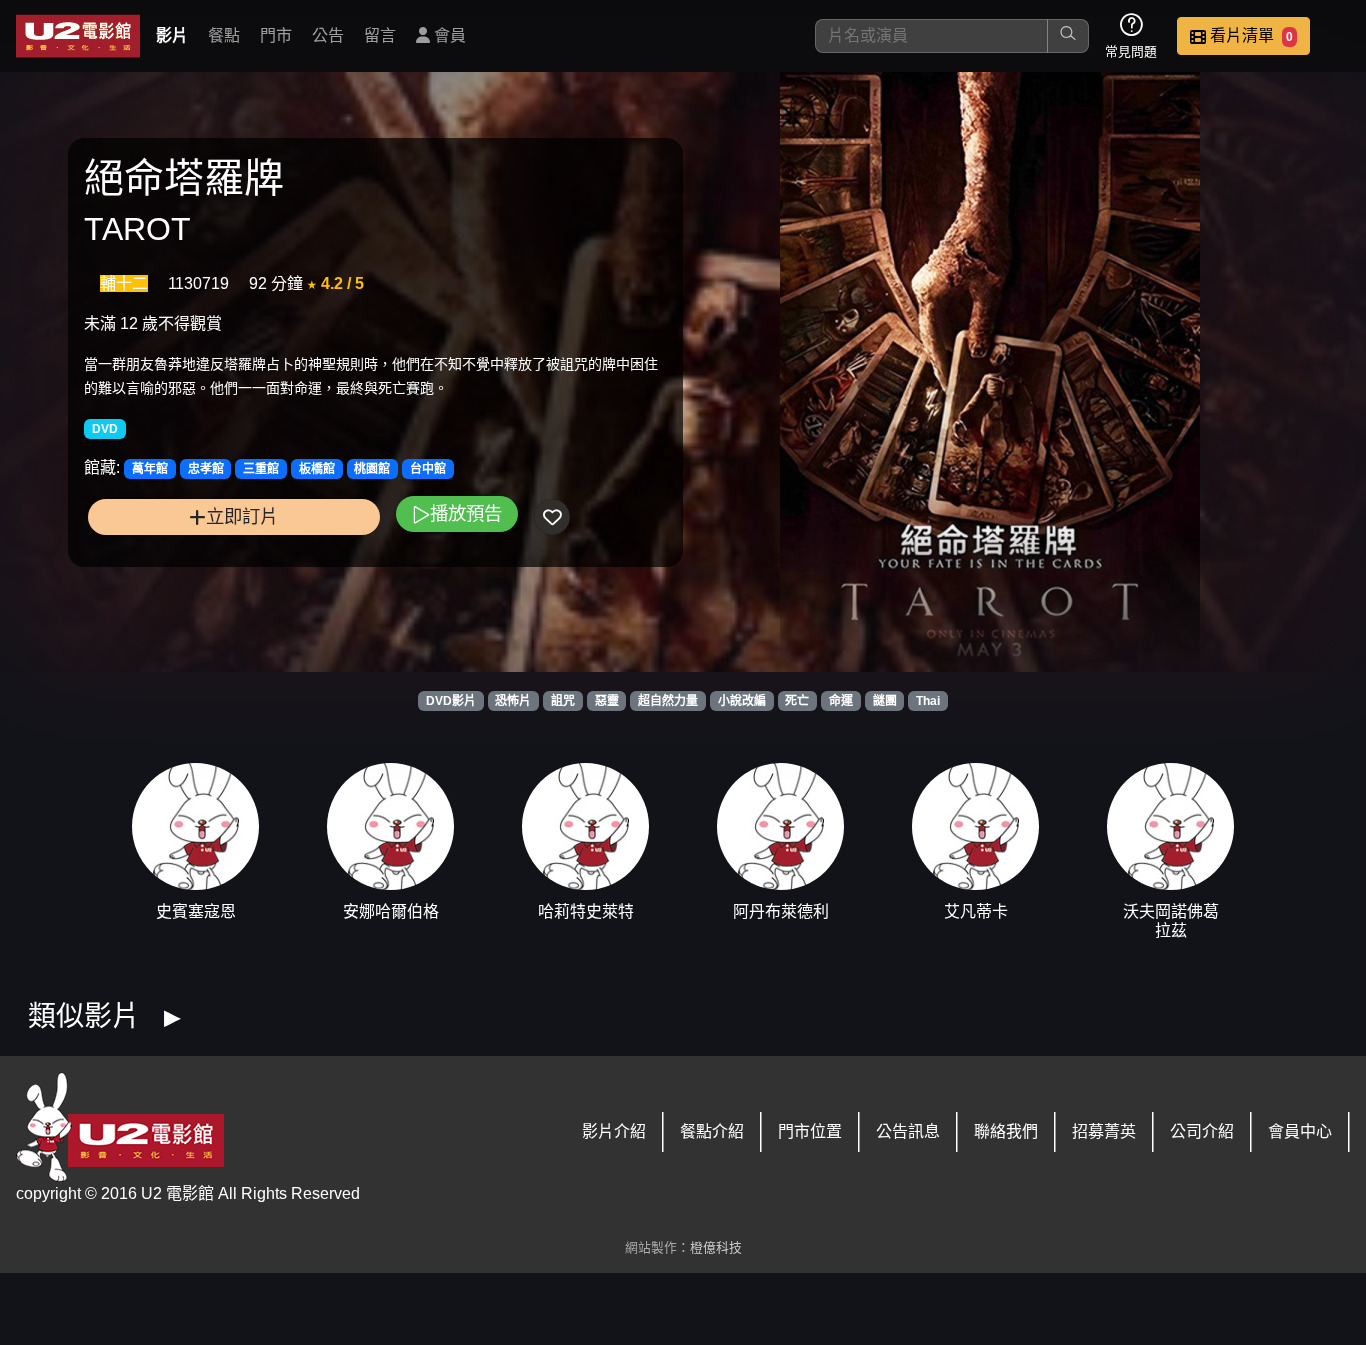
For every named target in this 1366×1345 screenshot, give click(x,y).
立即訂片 (242, 516)
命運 (841, 701)
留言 (380, 35)
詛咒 (563, 701)
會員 (448, 35)
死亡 (797, 701)
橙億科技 (716, 1247)
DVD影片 (451, 701)
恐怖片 (513, 701)
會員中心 (1300, 1131)
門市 (276, 35)
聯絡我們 (1006, 1131)
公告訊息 (908, 1131)
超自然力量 (668, 701)
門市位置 (810, 1131)
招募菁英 (1104, 1131)
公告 (328, 35)
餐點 (224, 35)
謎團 (885, 701)
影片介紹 (614, 1131)
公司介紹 (1202, 1131)
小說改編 (742, 701)
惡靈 (607, 701)
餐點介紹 (712, 1131)
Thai (928, 701)
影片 (172, 35)
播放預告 (466, 513)
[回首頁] (78, 36)
